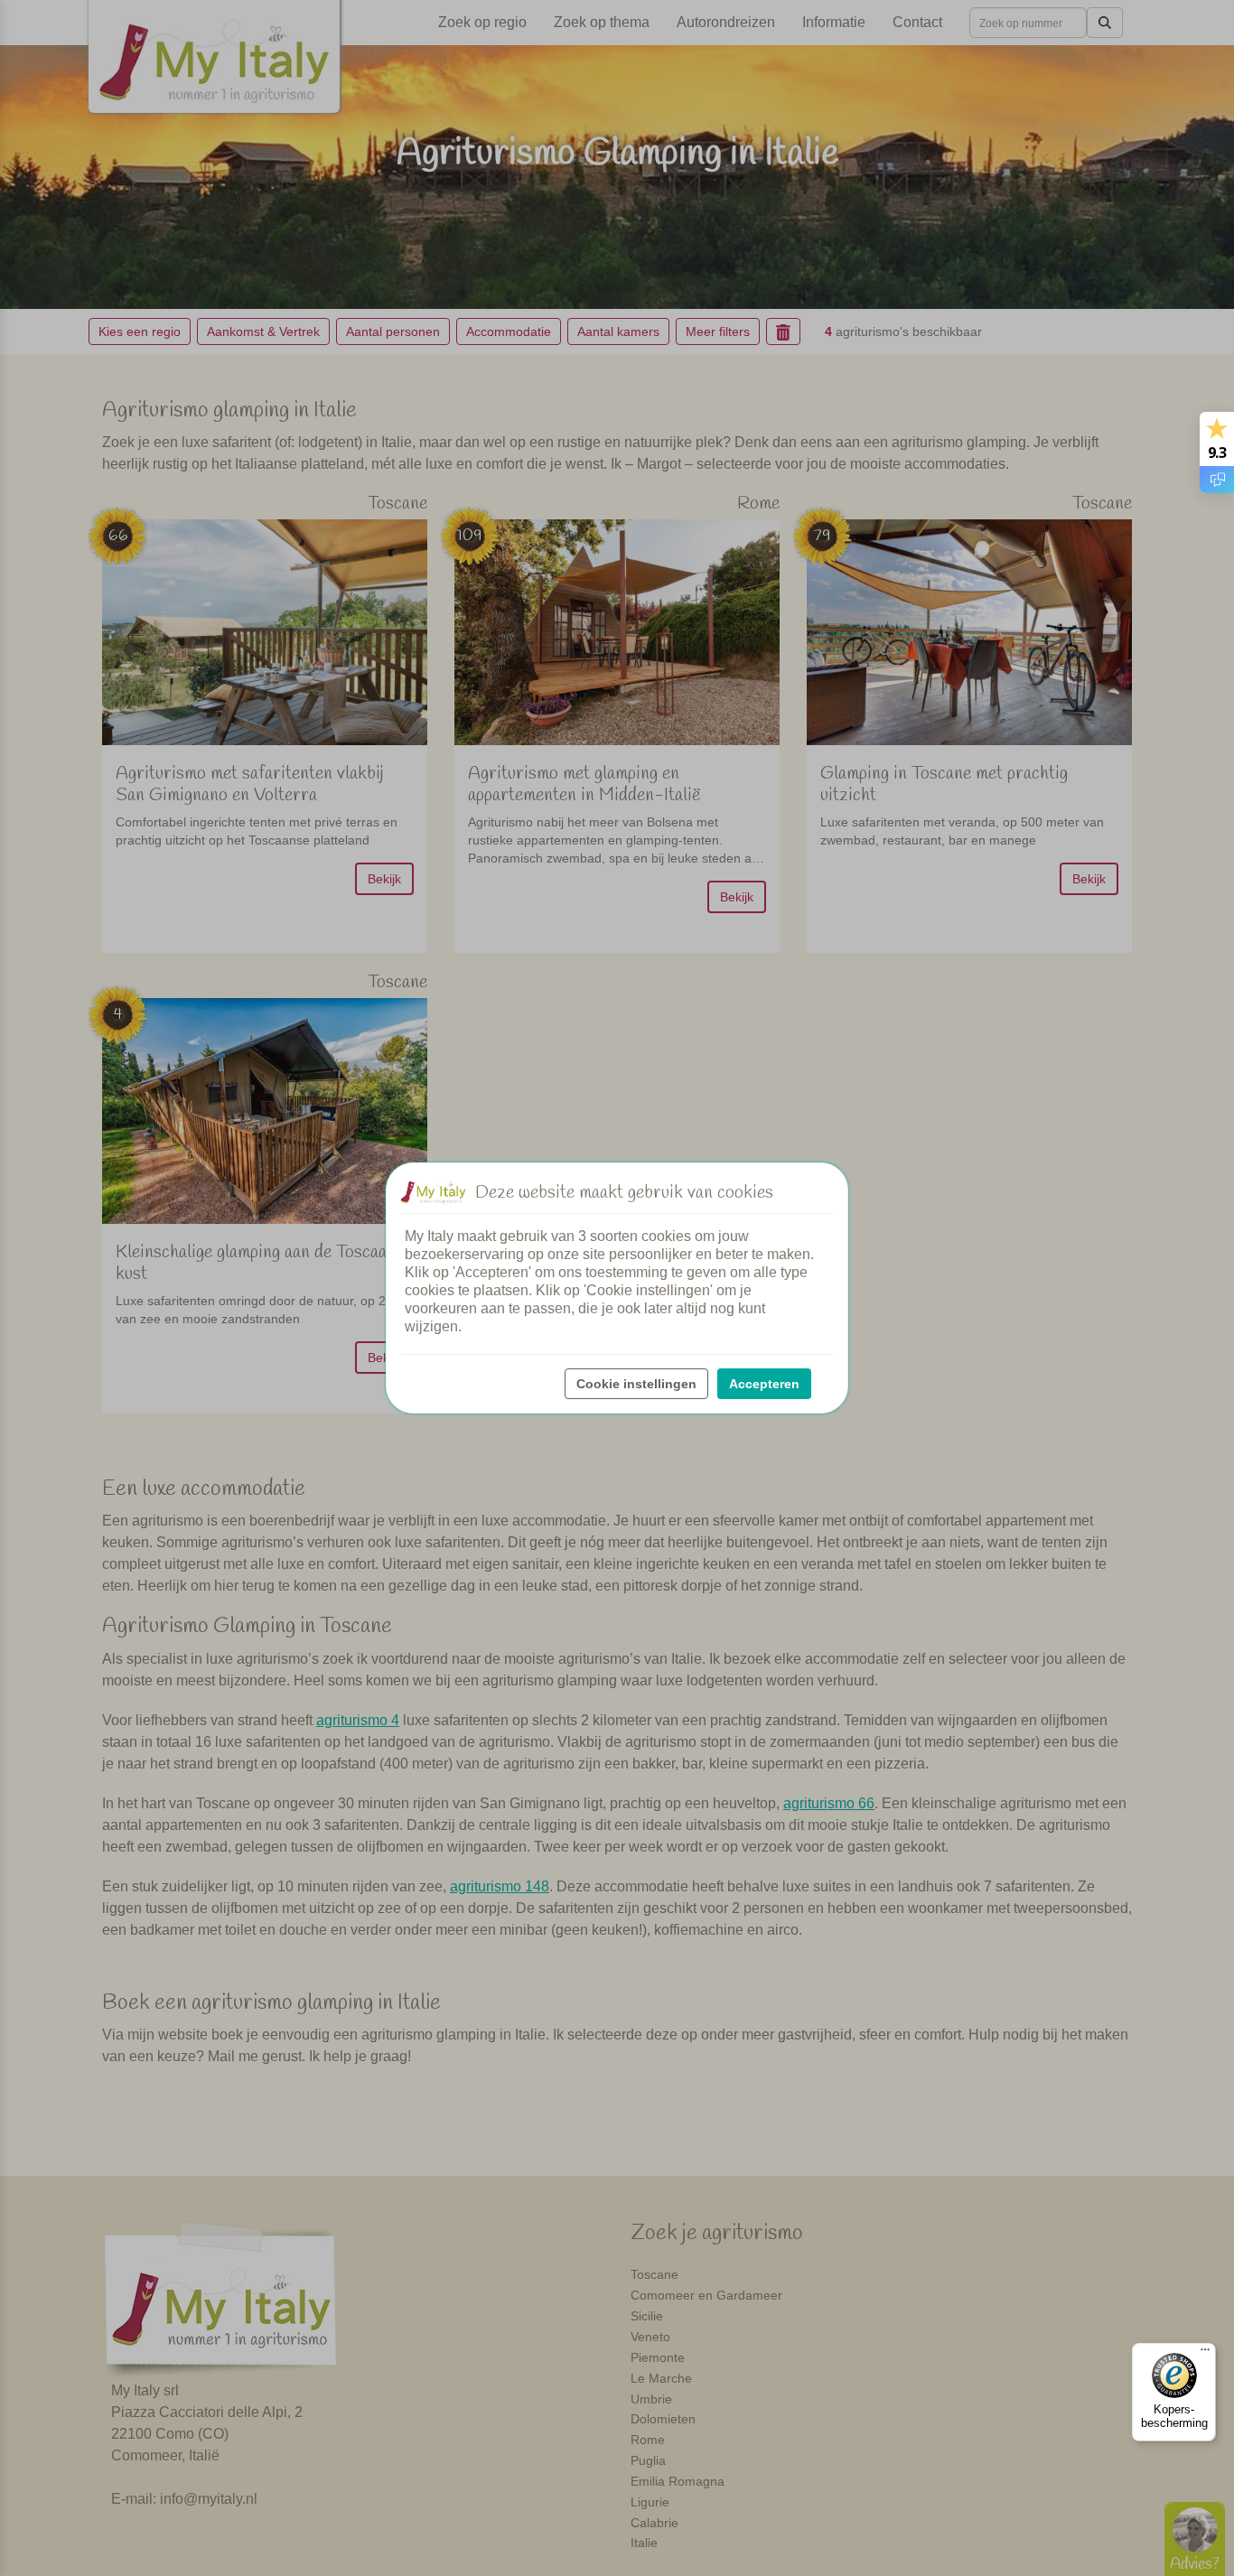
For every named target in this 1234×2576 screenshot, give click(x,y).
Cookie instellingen (636, 1384)
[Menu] (1205, 2354)
